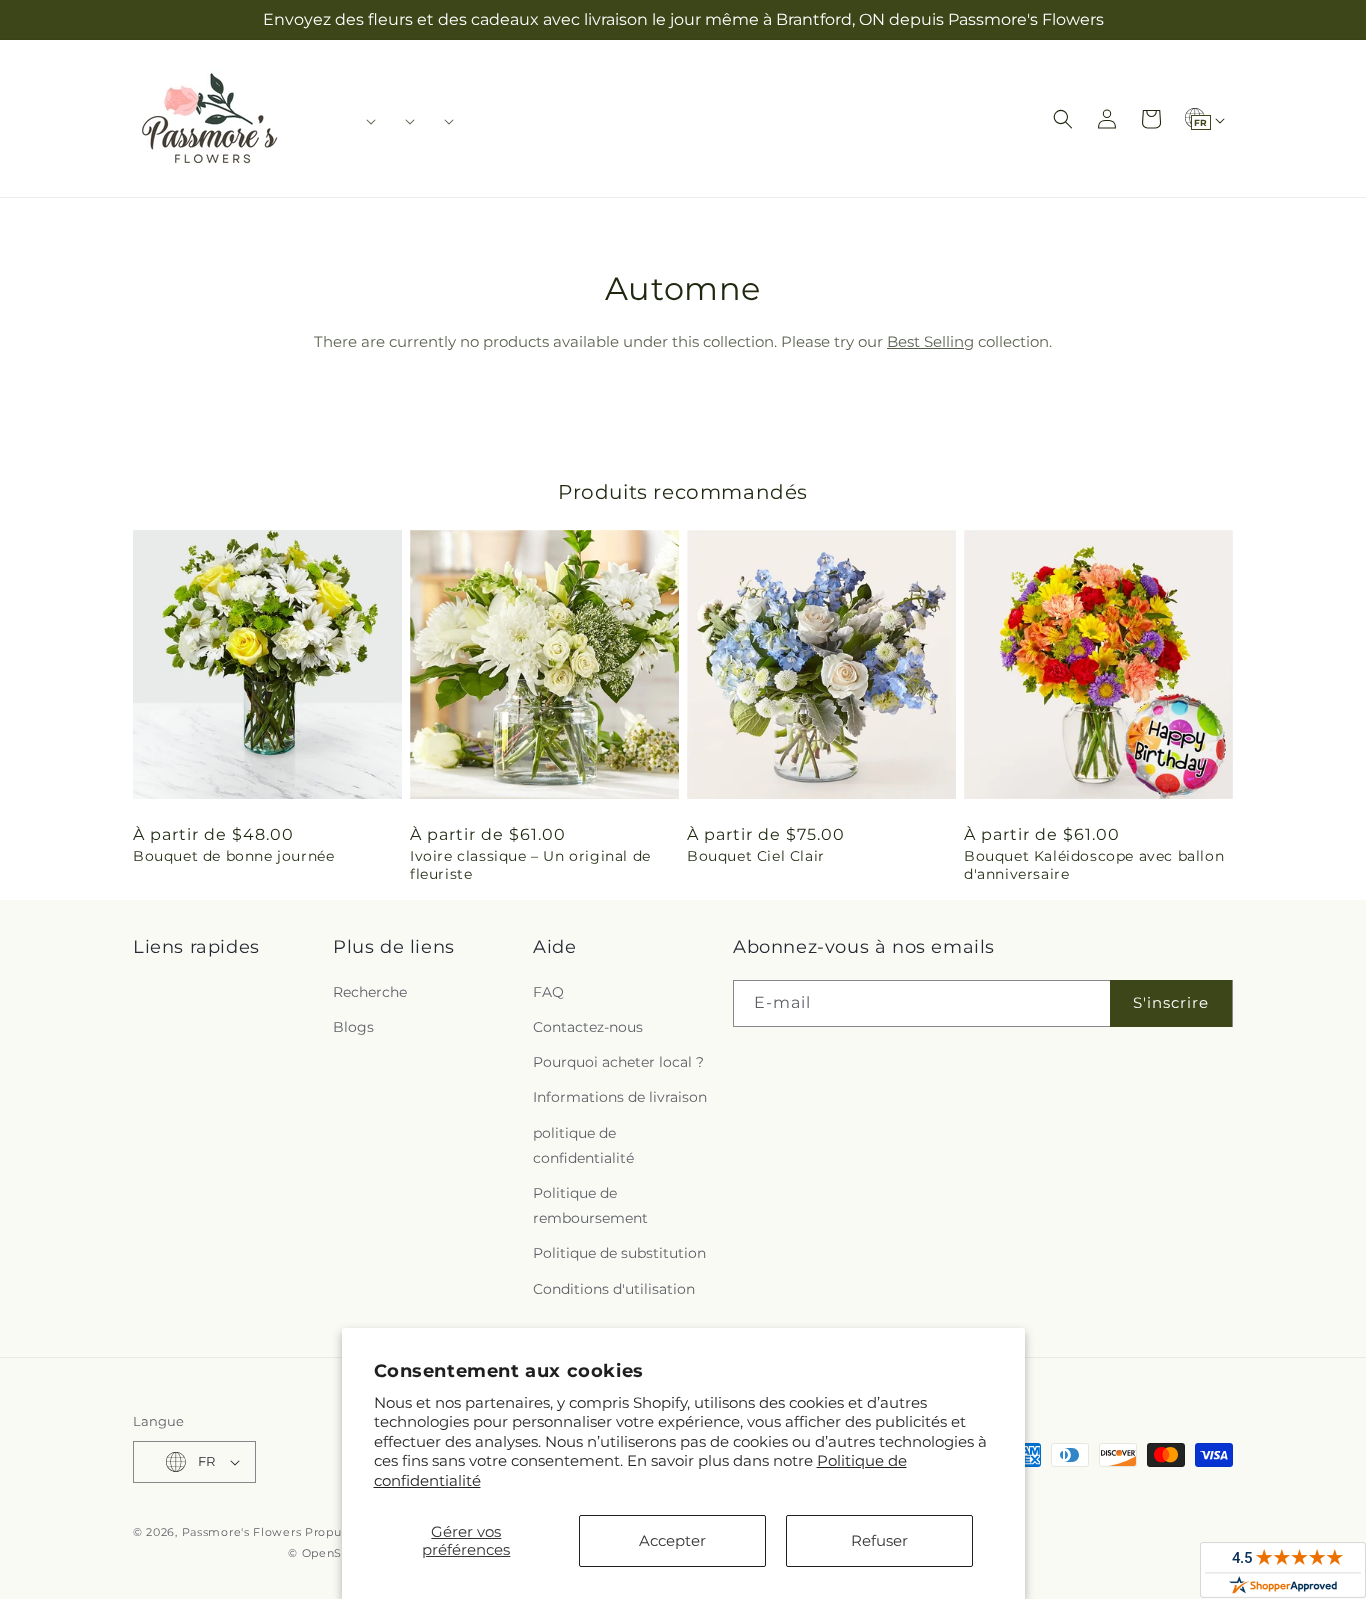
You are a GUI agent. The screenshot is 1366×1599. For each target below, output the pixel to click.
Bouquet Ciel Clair (756, 856)
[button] (364, 121)
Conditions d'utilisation (614, 1289)
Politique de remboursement (590, 1205)
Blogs (353, 1027)
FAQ (548, 992)
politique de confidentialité (583, 1145)
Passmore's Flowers (242, 1532)
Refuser (879, 1540)
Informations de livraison (620, 1097)
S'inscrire (1171, 1002)
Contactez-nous (588, 1027)
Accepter (672, 1540)
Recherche (370, 992)
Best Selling (930, 341)
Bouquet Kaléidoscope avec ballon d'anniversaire (1094, 865)
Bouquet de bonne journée (233, 856)
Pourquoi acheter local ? (618, 1062)
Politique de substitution (619, 1253)
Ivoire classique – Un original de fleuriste (530, 865)
